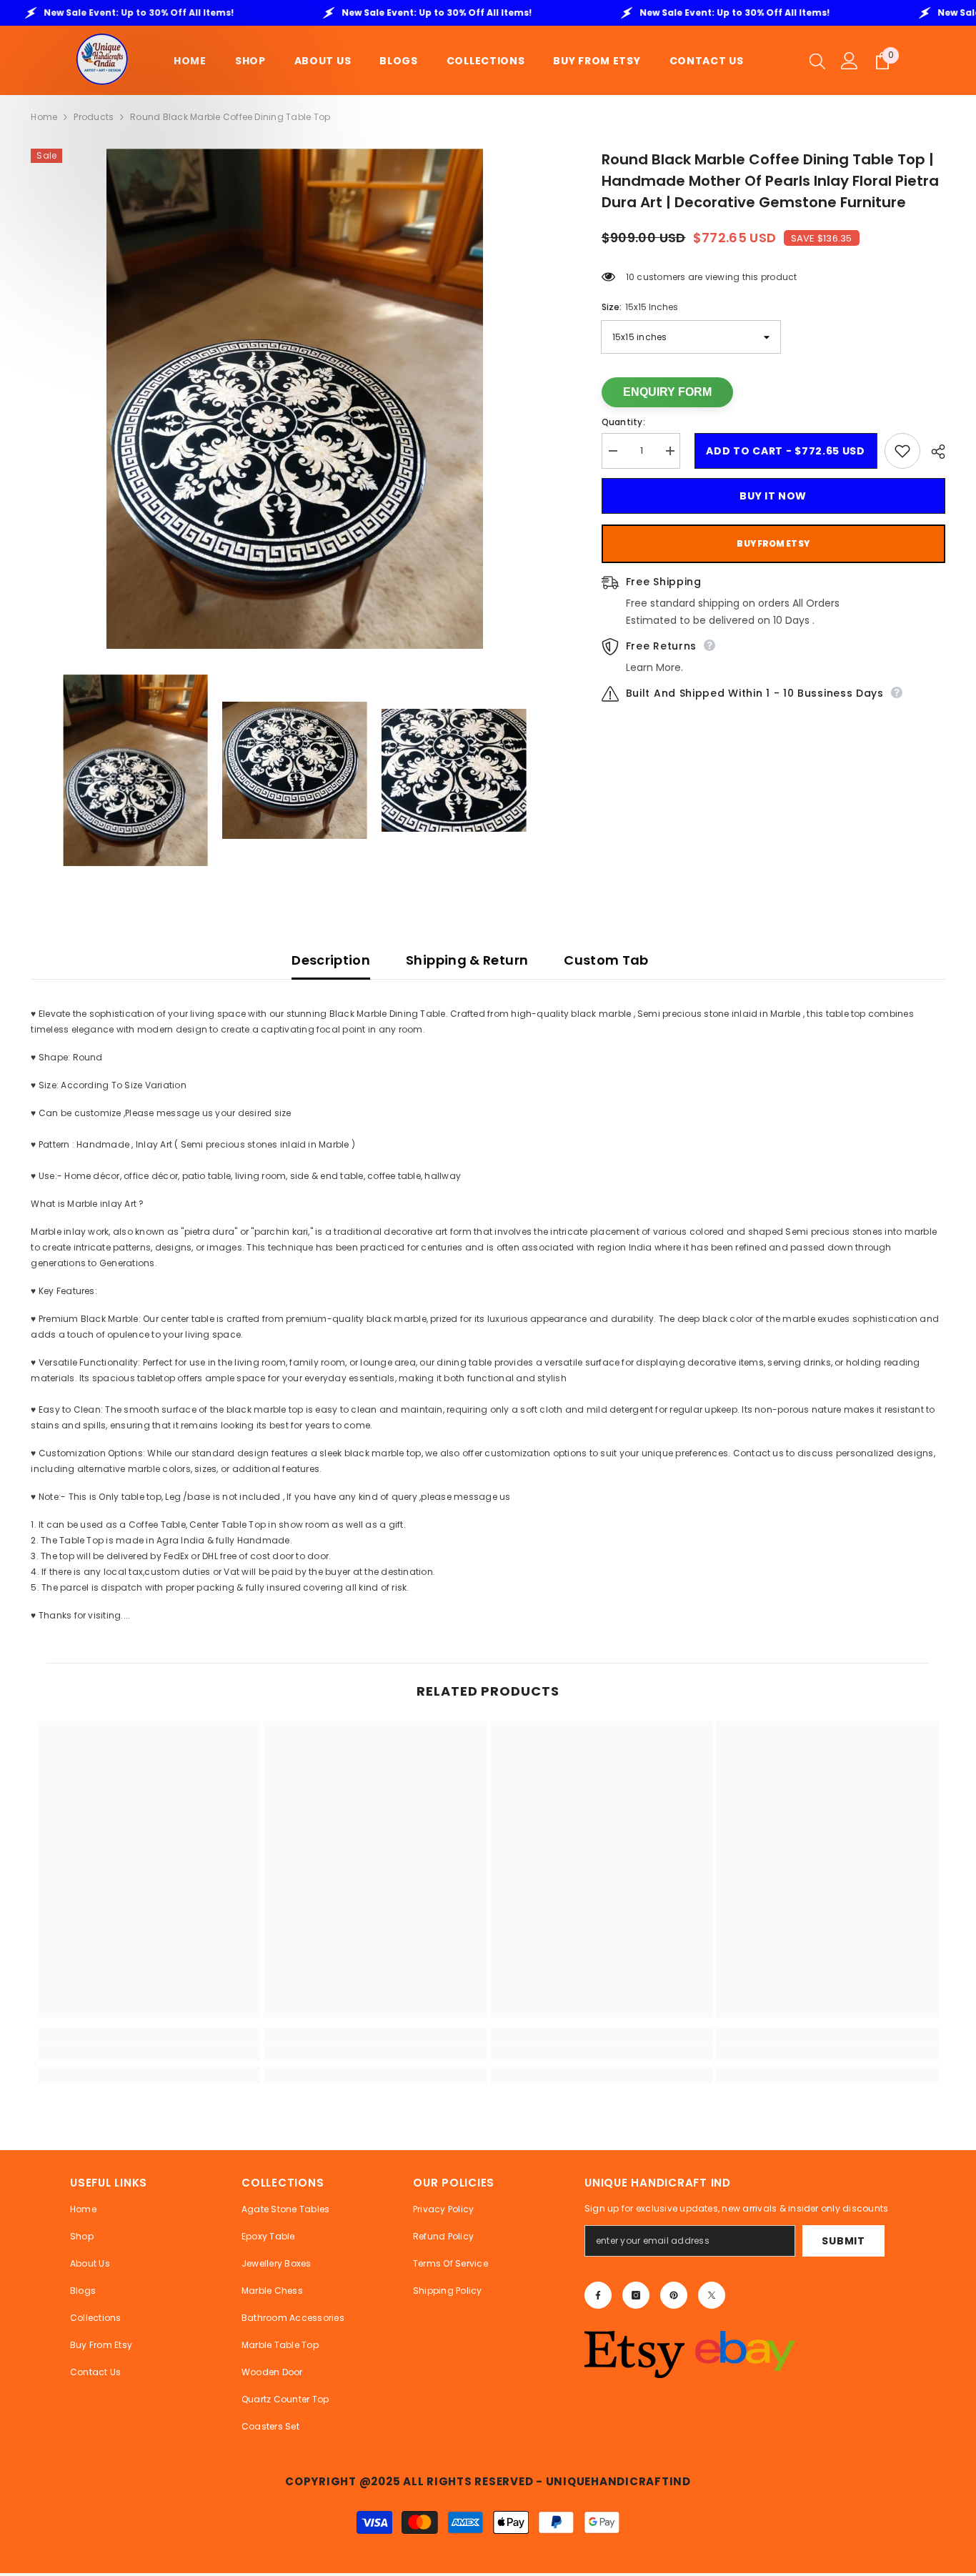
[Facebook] (598, 2295)
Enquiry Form (667, 392)
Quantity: (623, 422)
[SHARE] (933, 452)
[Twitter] (712, 2295)
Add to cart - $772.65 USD (782, 451)
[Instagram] (636, 2295)
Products (94, 117)
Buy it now (773, 496)
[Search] (817, 61)
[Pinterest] (674, 2295)
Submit (843, 2241)
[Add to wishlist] (902, 451)
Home (44, 117)
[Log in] (850, 61)
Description (331, 960)
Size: (640, 307)
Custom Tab (606, 960)
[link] (149, 2052)
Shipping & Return (467, 960)
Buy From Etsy (773, 543)
